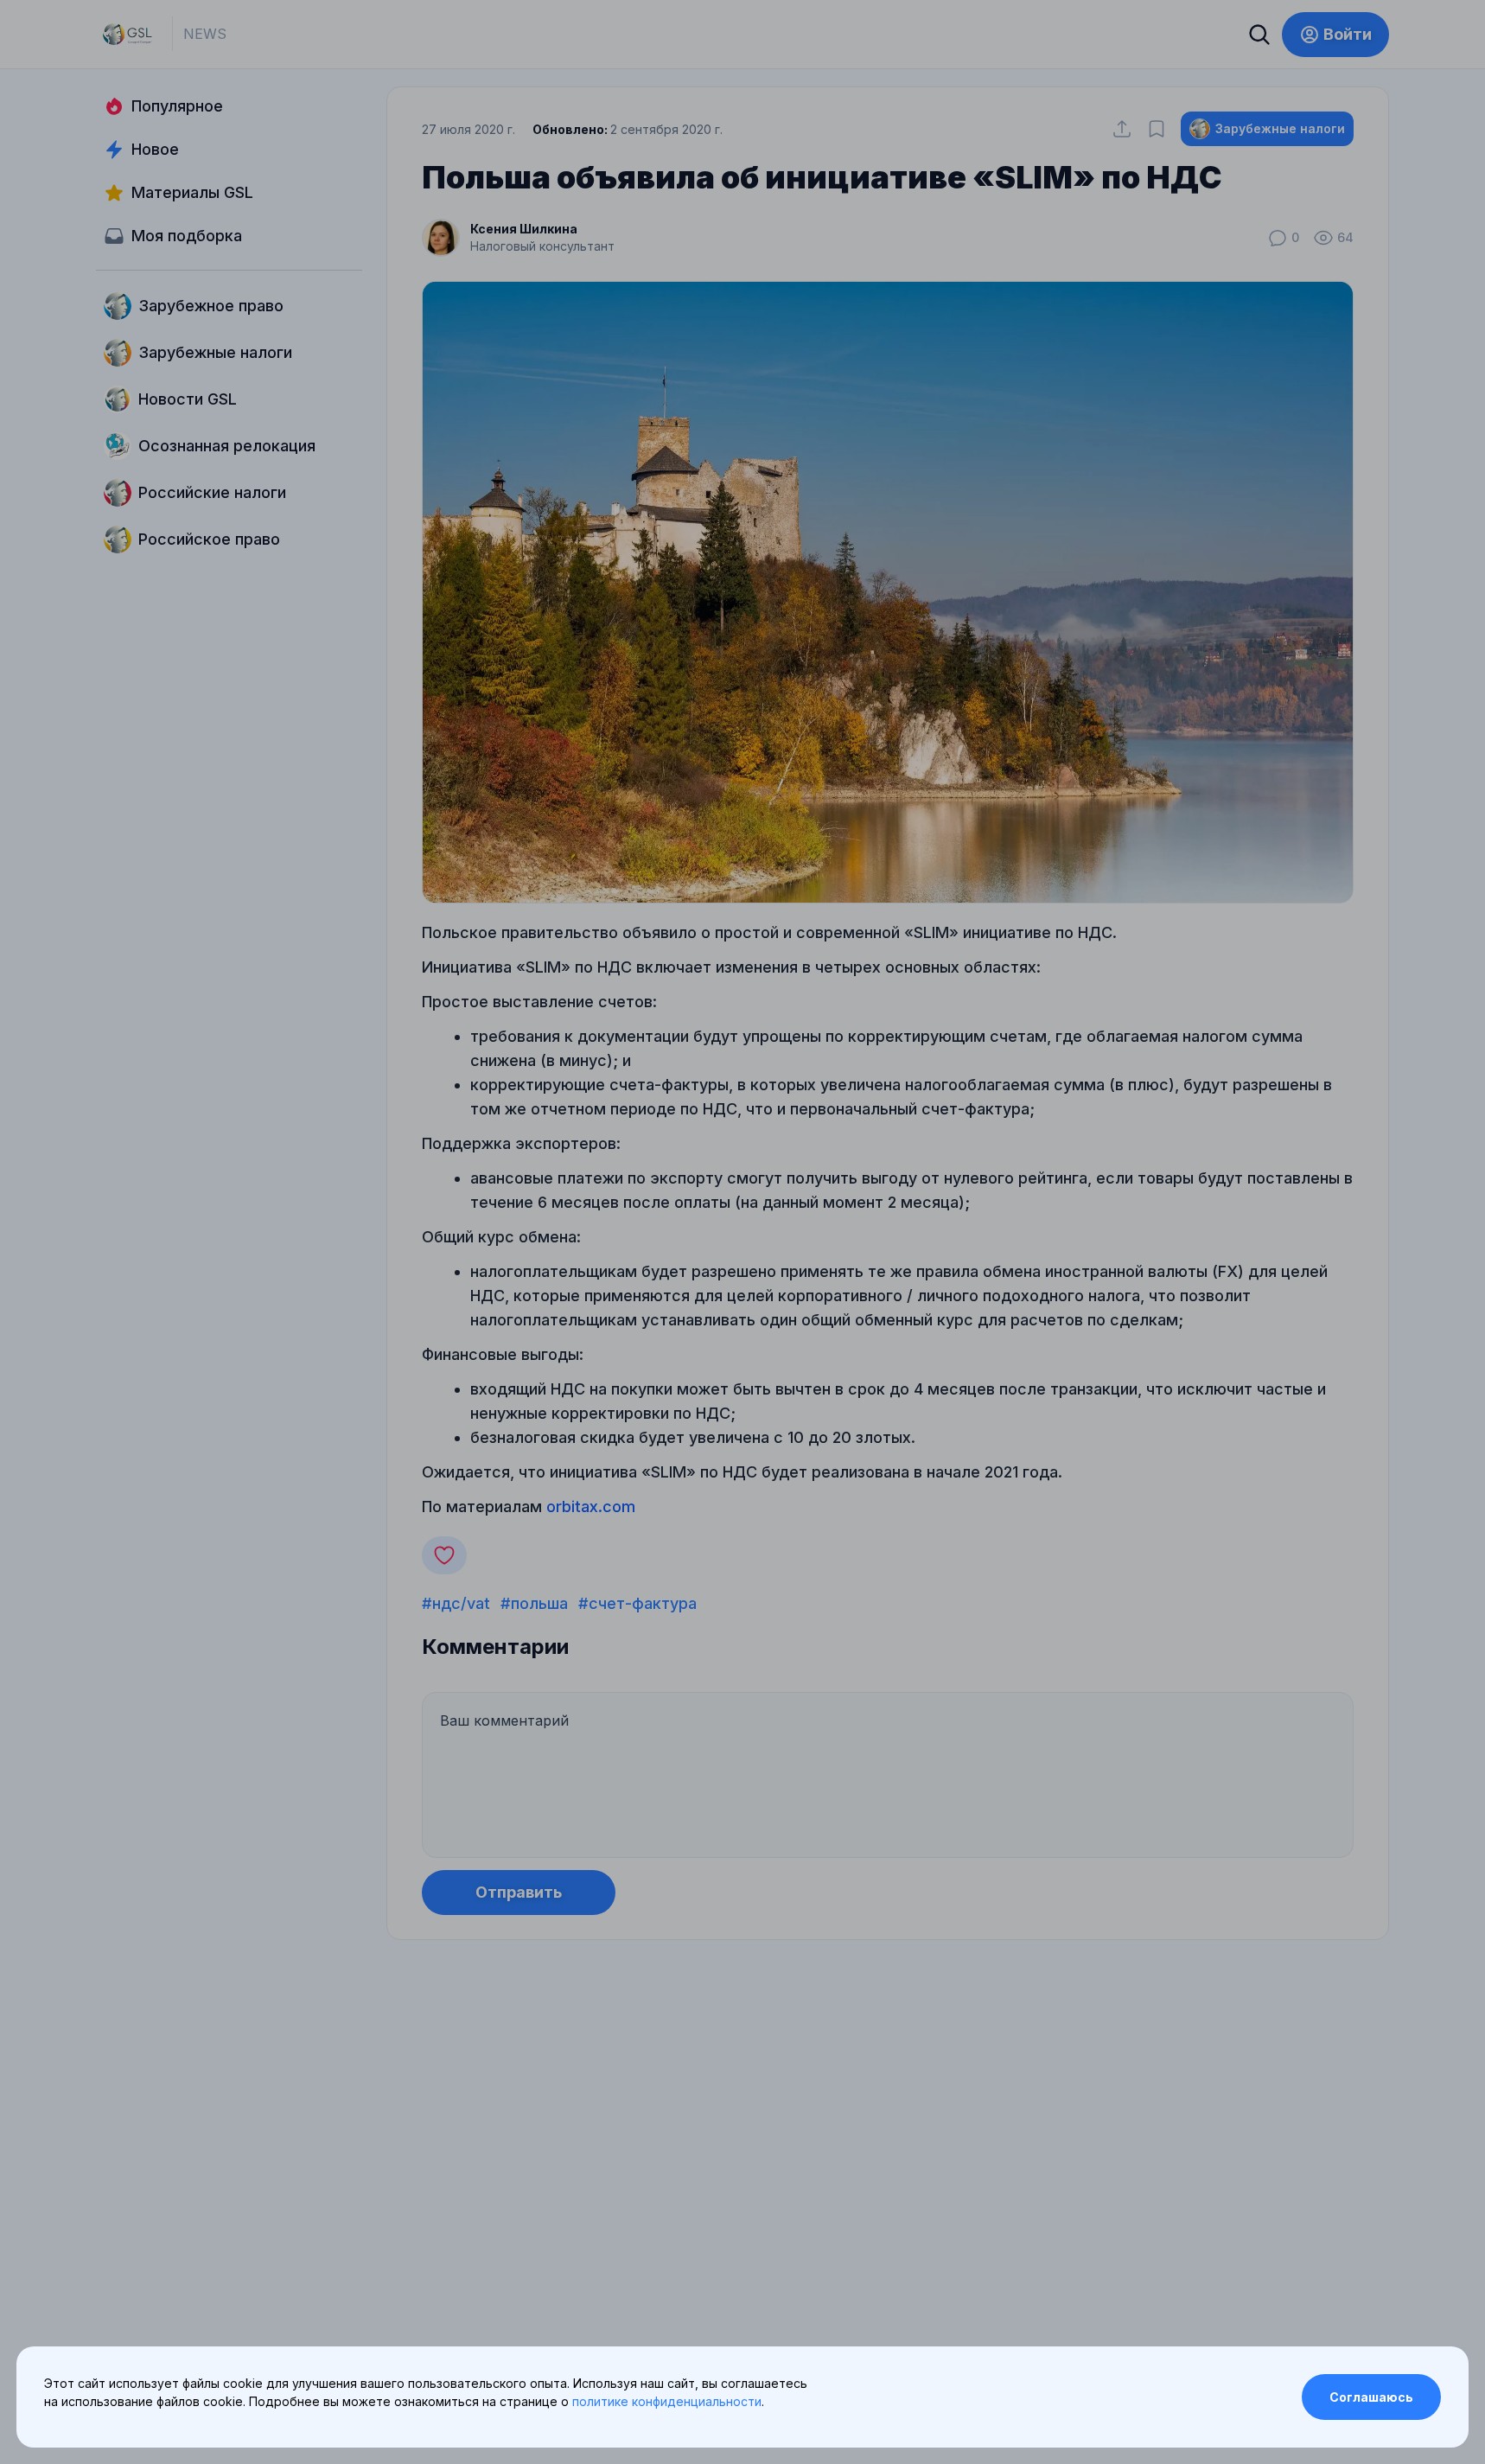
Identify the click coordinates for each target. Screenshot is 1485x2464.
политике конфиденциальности (667, 2401)
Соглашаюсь (1371, 2397)
